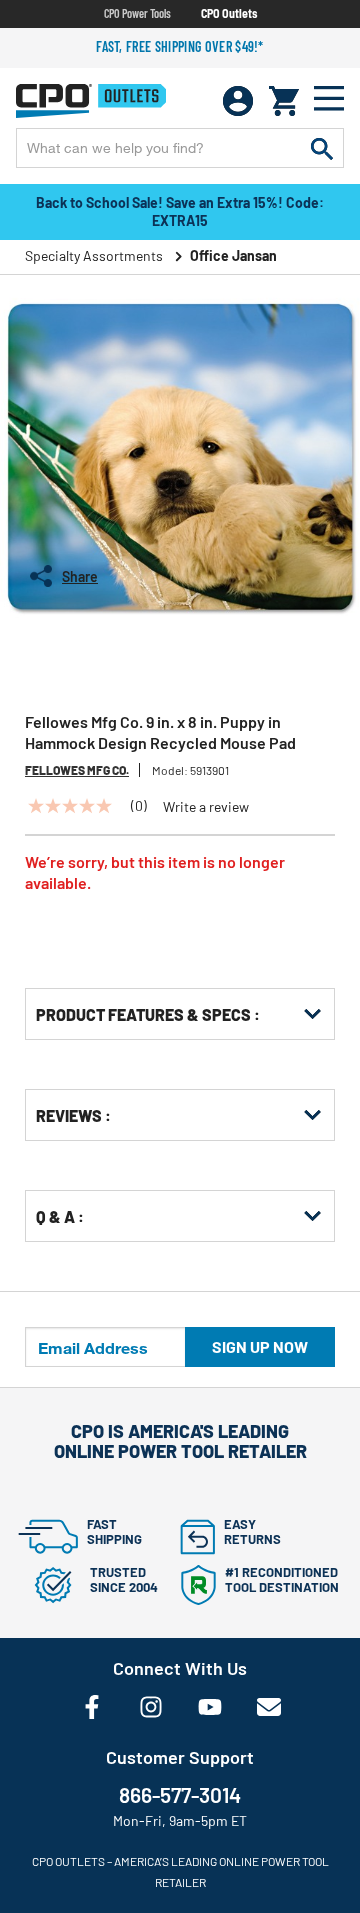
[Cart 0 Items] (284, 101)
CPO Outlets (229, 13)
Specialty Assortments (94, 255)
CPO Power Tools (137, 13)
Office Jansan (233, 255)
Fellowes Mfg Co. (77, 770)
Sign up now (260, 1346)
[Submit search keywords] (322, 148)
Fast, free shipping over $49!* (180, 46)
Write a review (206, 807)
